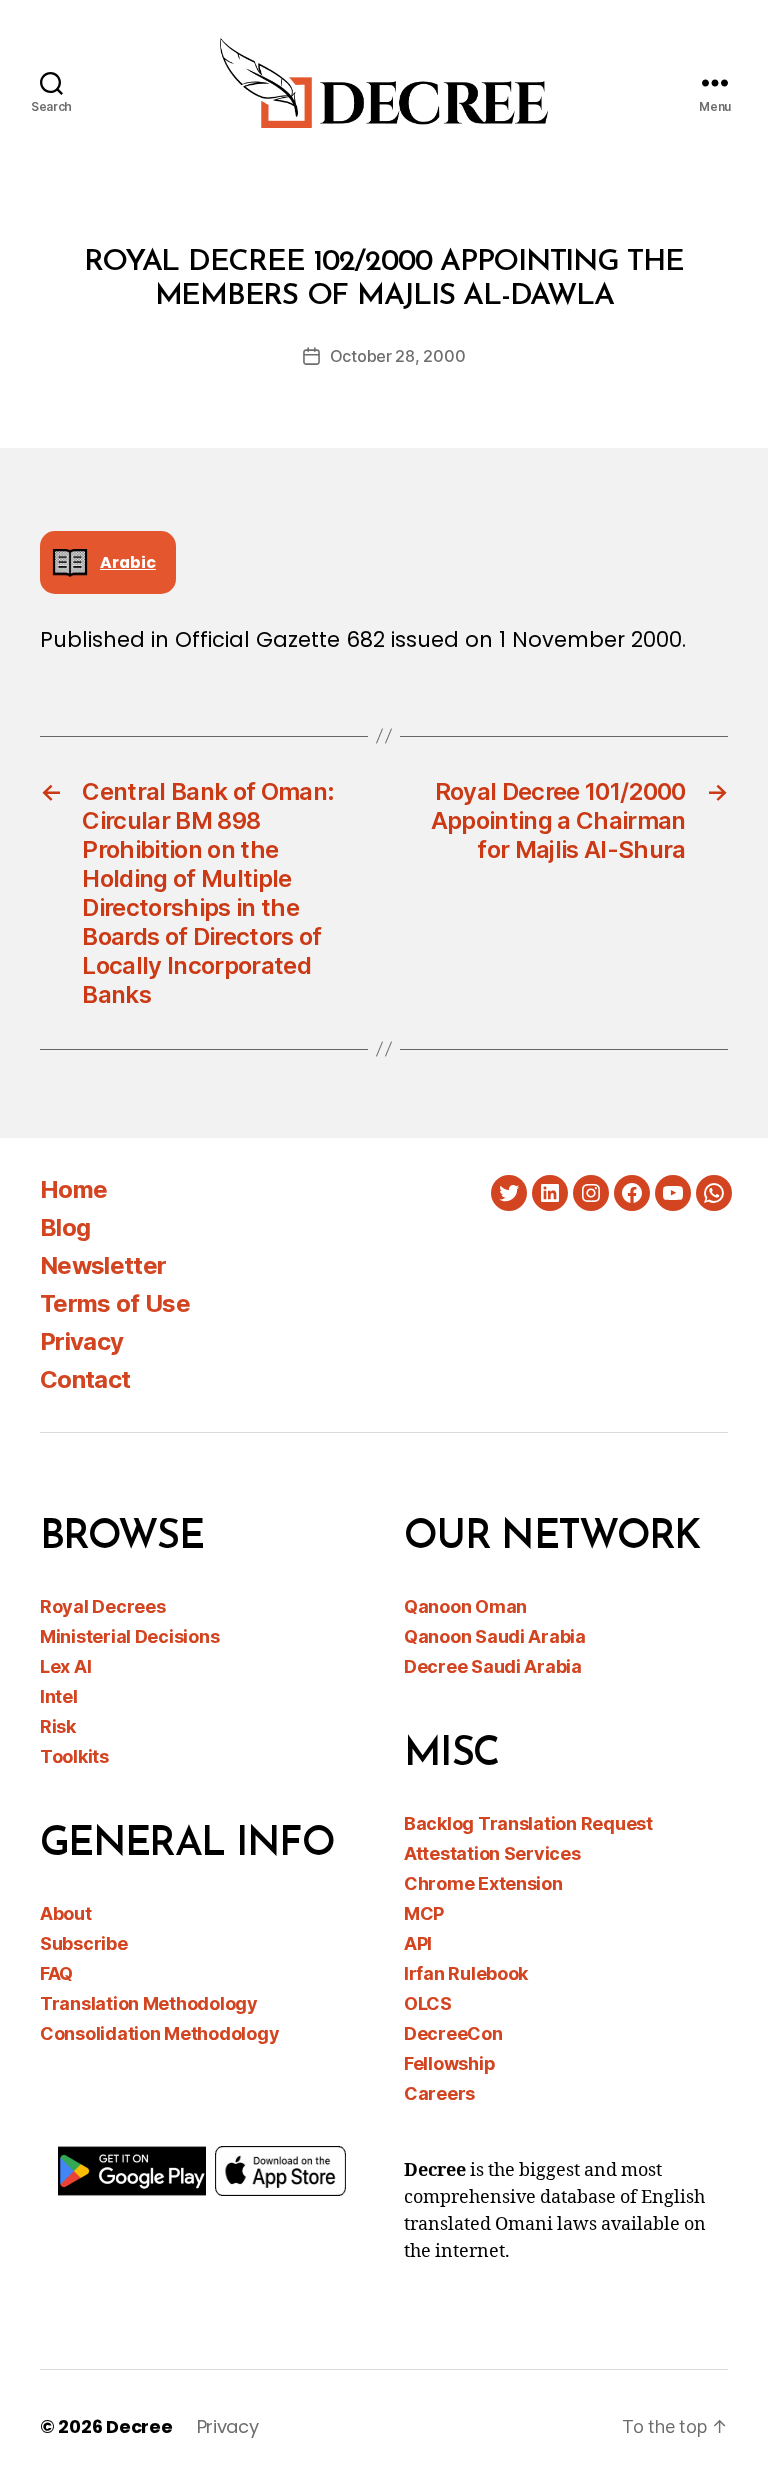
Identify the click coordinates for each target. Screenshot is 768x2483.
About (66, 1913)
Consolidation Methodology (159, 2033)
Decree (139, 2426)
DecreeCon (453, 2033)
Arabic (128, 562)
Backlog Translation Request (528, 1823)
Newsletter (103, 1265)
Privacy (81, 1341)
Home (73, 1189)
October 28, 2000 (398, 356)
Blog (65, 1227)
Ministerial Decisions (129, 1636)
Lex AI (65, 1666)
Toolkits (74, 1756)
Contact (85, 1379)
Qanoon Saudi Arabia (495, 1636)
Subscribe (84, 1943)
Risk (58, 1726)
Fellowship (449, 2063)
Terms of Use (115, 1303)
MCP (424, 1913)
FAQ (56, 1973)
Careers (439, 2093)
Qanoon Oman (465, 1606)
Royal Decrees (103, 1606)
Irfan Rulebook (466, 1973)
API (418, 1943)
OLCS (428, 2003)
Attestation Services (492, 1853)
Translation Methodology (149, 2003)
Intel (59, 1696)
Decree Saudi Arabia (493, 1666)
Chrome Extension (483, 1883)
